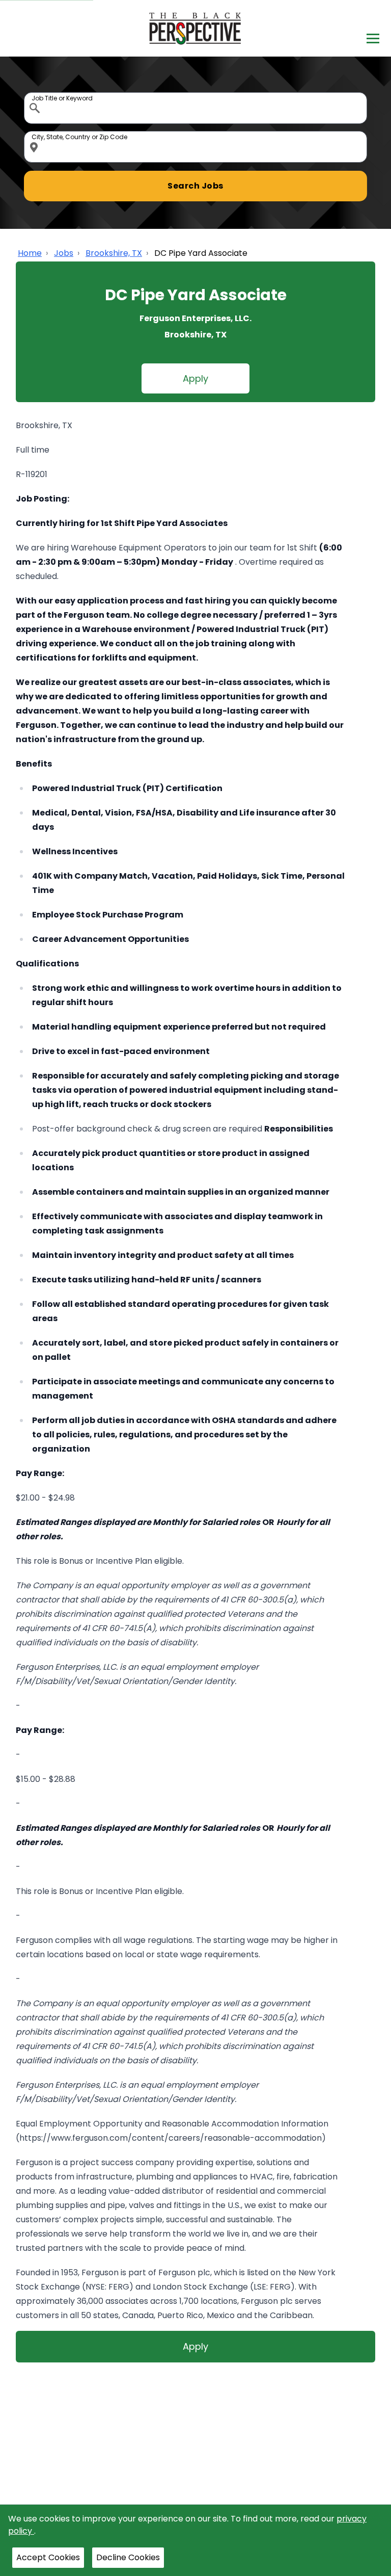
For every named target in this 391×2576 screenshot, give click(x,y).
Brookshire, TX (114, 253)
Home (30, 253)
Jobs (64, 253)
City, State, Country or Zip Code (36, 134)
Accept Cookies (48, 2557)
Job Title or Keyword (36, 95)
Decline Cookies (128, 2557)
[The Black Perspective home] (196, 28)
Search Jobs (195, 186)
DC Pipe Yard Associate (201, 253)
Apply (195, 378)
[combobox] (195, 108)
